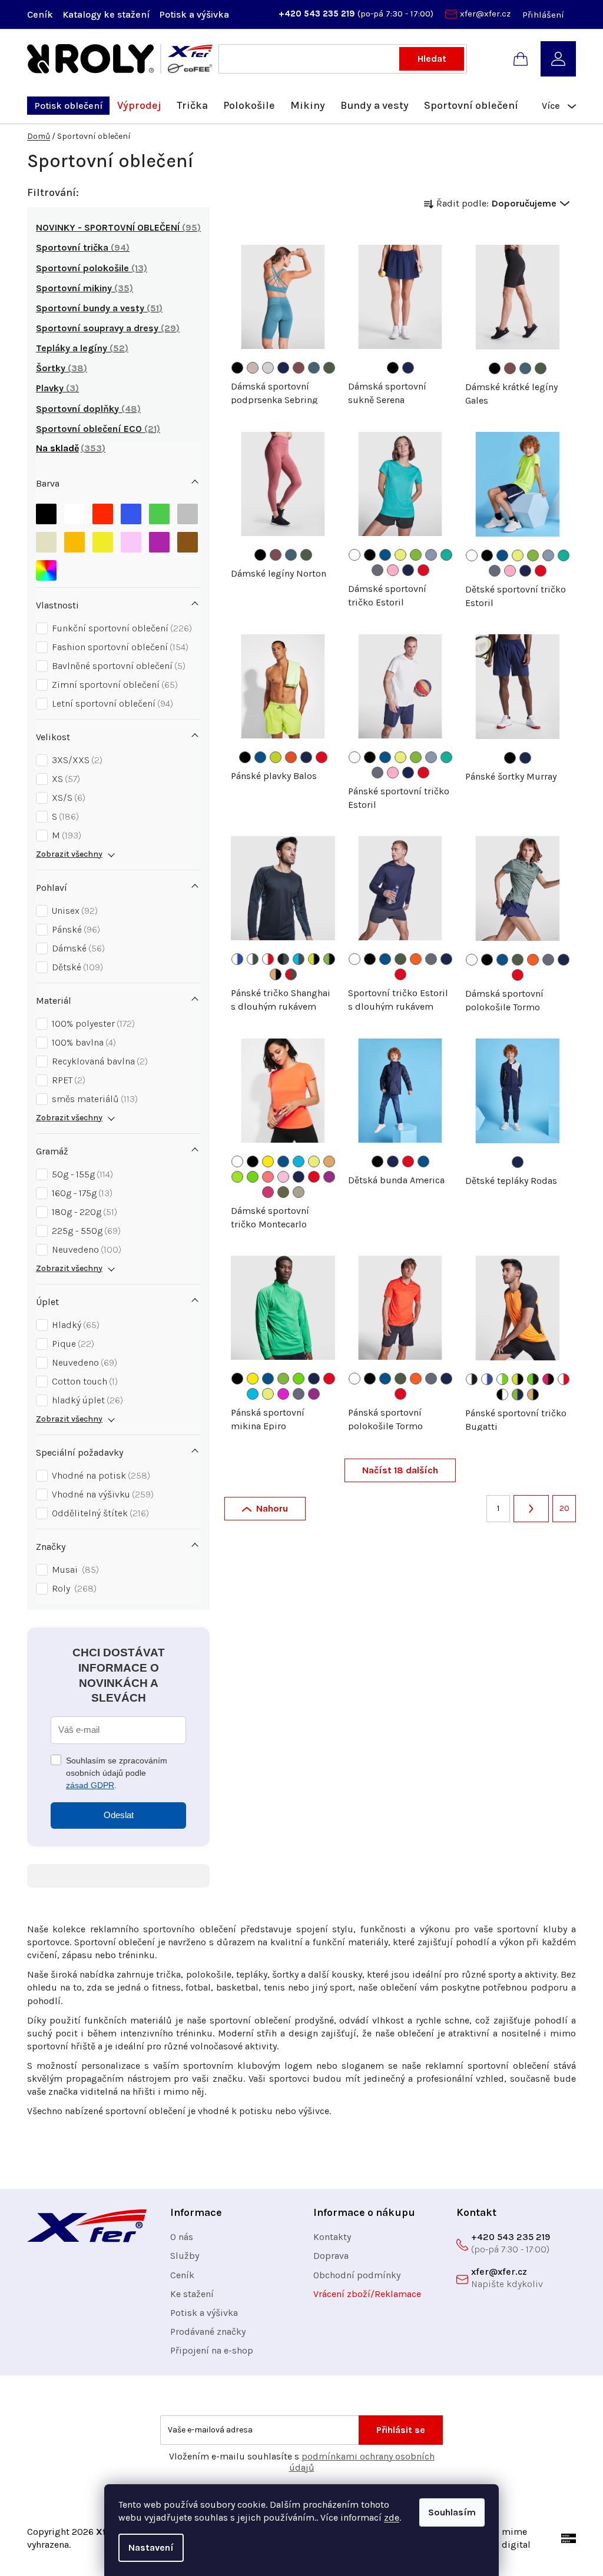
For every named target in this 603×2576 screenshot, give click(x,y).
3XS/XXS (76, 760)
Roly (73, 1588)
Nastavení (151, 2547)
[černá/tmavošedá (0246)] (283, 959)
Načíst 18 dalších (400, 1470)
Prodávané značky (208, 2332)
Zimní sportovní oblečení (113, 685)
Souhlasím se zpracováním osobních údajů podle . (117, 1773)
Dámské (77, 948)
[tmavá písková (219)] (299, 1192)
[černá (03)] (370, 555)
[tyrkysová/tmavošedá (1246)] (299, 959)
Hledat (432, 59)
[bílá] (74, 511)
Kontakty (332, 2237)
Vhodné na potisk (100, 1475)
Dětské (76, 967)
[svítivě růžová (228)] (283, 1394)
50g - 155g (81, 1174)
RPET (67, 1080)
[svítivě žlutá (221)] (400, 555)
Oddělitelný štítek (99, 1513)
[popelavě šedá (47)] (377, 570)
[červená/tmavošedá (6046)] (291, 974)
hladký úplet (86, 1400)
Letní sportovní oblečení (111, 703)
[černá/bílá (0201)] (502, 1394)
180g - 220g (83, 1212)
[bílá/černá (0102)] (472, 1379)
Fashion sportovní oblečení (119, 647)
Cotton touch (83, 1381)
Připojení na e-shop (212, 2350)
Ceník (40, 14)
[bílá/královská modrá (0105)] (237, 959)
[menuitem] (68, 106)
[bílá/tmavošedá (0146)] (253, 959)
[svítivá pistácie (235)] (276, 757)
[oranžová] (74, 539)
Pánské (74, 929)
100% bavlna (82, 1042)
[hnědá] (188, 539)
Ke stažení (192, 2294)
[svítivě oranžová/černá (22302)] (276, 974)
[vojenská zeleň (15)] (283, 1192)
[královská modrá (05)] (385, 555)
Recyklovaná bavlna (98, 1061)
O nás (182, 2237)
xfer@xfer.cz (485, 14)
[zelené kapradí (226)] (253, 1177)
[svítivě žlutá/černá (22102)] (314, 959)
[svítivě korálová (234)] (268, 1177)
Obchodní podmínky (357, 2275)
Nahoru (272, 1508)
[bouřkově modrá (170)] (314, 368)
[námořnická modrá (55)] (283, 368)
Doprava (331, 2256)
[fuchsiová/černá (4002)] (548, 1379)
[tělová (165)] (253, 368)
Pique (72, 1344)
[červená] (103, 511)
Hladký (74, 1325)
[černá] (46, 511)
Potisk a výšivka (194, 14)
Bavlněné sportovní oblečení (117, 666)
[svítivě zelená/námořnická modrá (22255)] (518, 1394)
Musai (74, 1570)
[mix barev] (46, 568)
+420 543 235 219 (318, 14)
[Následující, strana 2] (531, 1509)
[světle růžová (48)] (283, 1177)
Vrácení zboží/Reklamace (367, 2294)
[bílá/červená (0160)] (268, 959)
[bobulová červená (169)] (299, 368)
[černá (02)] (237, 368)
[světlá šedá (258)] (268, 368)
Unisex (73, 911)
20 (564, 1508)
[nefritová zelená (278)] (446, 555)
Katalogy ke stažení (106, 14)
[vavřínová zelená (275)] (329, 368)
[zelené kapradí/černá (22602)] (533, 1379)
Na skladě (69, 448)
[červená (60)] (423, 570)
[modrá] (131, 511)
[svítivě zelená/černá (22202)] (329, 959)
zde (392, 2517)
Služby (185, 2256)
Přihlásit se (401, 2430)
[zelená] (159, 511)
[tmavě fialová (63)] (329, 1177)
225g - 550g (85, 1231)
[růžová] (131, 539)
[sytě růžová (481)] (393, 570)
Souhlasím (452, 2512)
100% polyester (92, 1024)
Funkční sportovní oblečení (120, 628)
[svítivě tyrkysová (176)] (253, 1394)
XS (64, 779)
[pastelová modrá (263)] (431, 555)
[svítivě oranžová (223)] (329, 1161)
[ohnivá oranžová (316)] (416, 959)
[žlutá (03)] (268, 1161)
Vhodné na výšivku (101, 1494)
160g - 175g (81, 1193)
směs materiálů (93, 1099)
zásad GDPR (90, 1785)
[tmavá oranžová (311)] (291, 757)
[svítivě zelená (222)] (416, 555)
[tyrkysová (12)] (299, 1161)
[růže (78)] (268, 1192)
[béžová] (46, 539)
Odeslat (119, 1815)
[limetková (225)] (237, 1177)
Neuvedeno (85, 1249)
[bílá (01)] (354, 555)
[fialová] (159, 539)
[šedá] (188, 511)
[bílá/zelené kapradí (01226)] (502, 1379)
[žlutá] (103, 539)
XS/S (67, 798)
